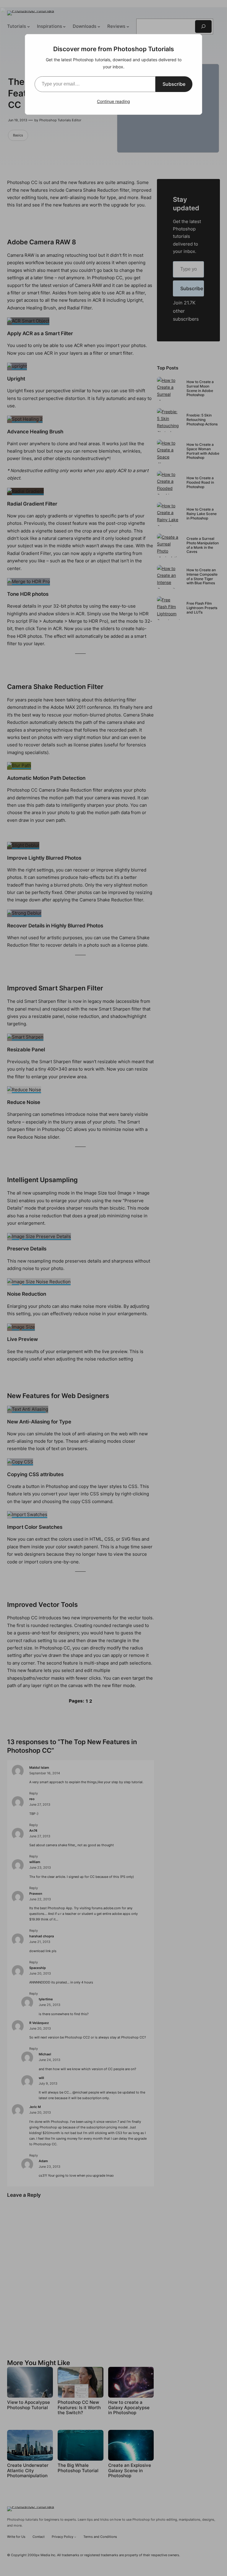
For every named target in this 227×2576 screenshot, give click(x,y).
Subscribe (174, 84)
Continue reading (113, 101)
